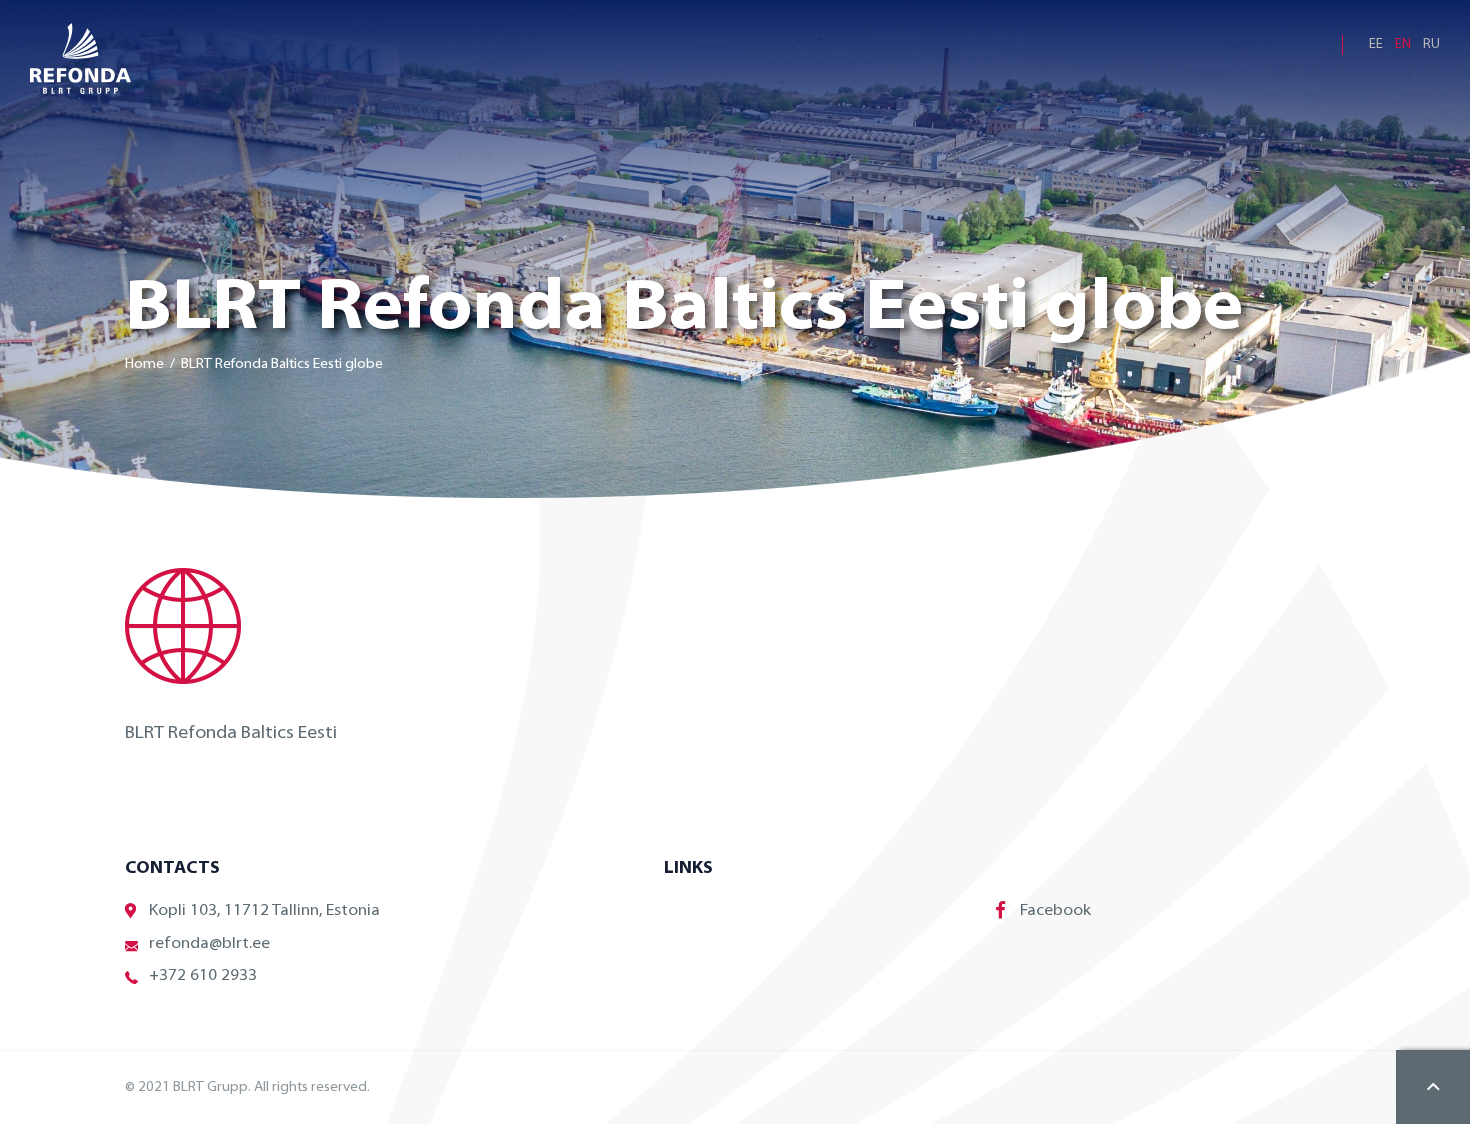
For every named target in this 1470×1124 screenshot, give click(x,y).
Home (144, 364)
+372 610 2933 (203, 976)
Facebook (1055, 911)
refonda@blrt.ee (209, 944)
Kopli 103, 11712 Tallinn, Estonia (264, 911)
